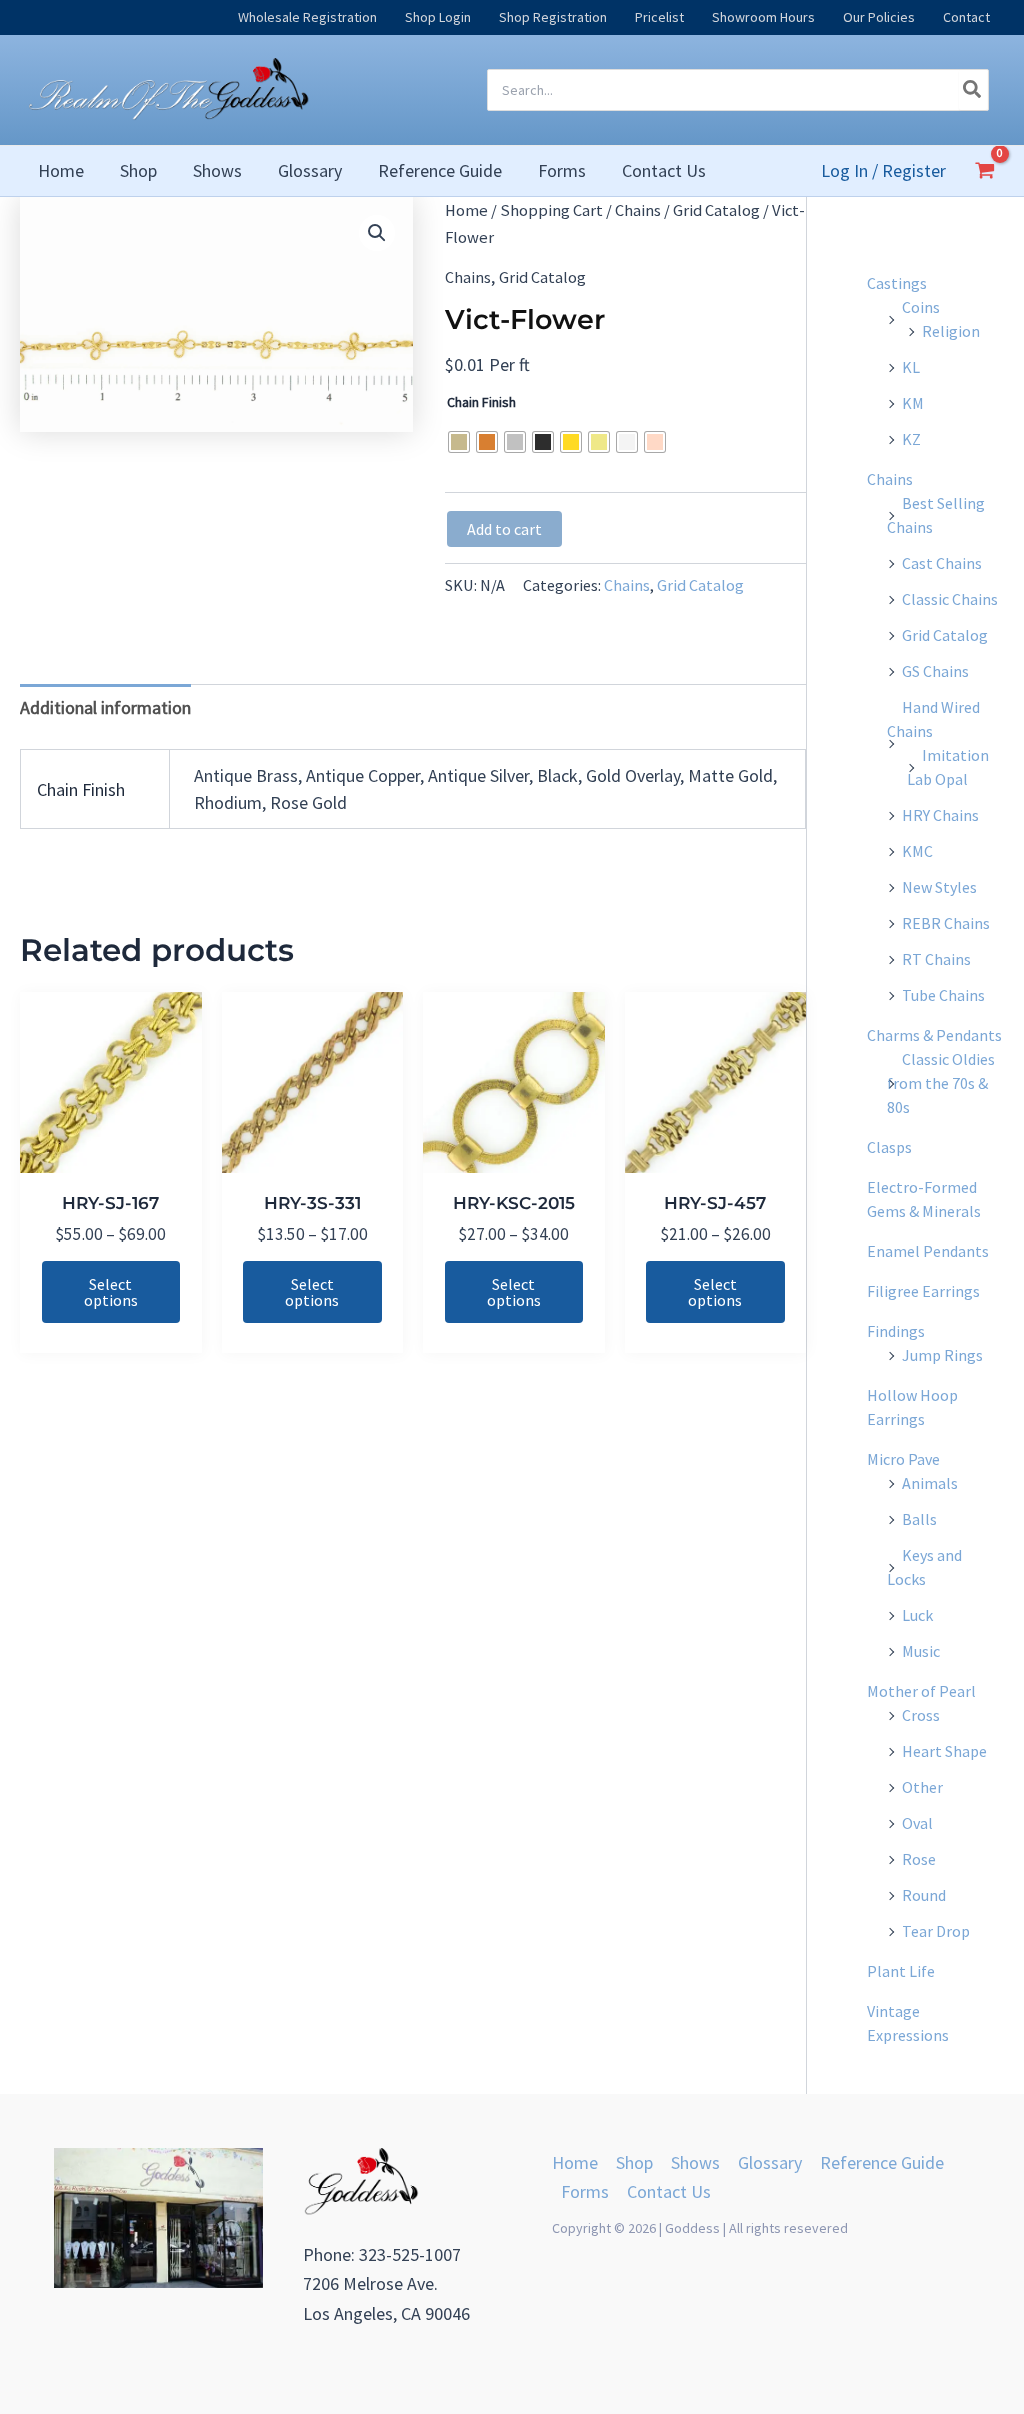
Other (922, 1787)
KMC (917, 851)
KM (913, 403)
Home (466, 210)
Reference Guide (882, 2162)
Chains (638, 210)
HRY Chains (940, 815)
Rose (919, 1859)
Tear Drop (936, 1931)
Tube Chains (943, 995)
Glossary (770, 2162)
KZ (911, 439)
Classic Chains (950, 599)
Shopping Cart (551, 210)
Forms (585, 2191)
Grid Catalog (716, 210)
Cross (921, 1715)
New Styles (939, 887)
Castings (897, 283)
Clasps (889, 1147)
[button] (377, 233)
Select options (111, 1292)
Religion (951, 331)
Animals (930, 1483)
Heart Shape (944, 1751)
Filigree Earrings (923, 1291)
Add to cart (504, 529)
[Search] (973, 90)
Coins (921, 307)
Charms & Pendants (934, 1035)
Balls (919, 1519)
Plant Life (901, 1971)
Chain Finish (481, 402)
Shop (634, 2162)
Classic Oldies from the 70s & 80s (941, 1083)
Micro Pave (903, 1459)
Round (924, 1895)
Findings (896, 1331)
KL (911, 367)
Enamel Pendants (928, 1251)
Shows (695, 2162)
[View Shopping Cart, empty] (985, 170)
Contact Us (669, 2191)
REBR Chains (946, 923)
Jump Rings (942, 1355)
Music (921, 1651)
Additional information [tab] (105, 707)
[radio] (459, 442)
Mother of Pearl (921, 1691)
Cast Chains (942, 563)
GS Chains (935, 671)
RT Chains (936, 959)
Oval (917, 1823)
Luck (917, 1615)
